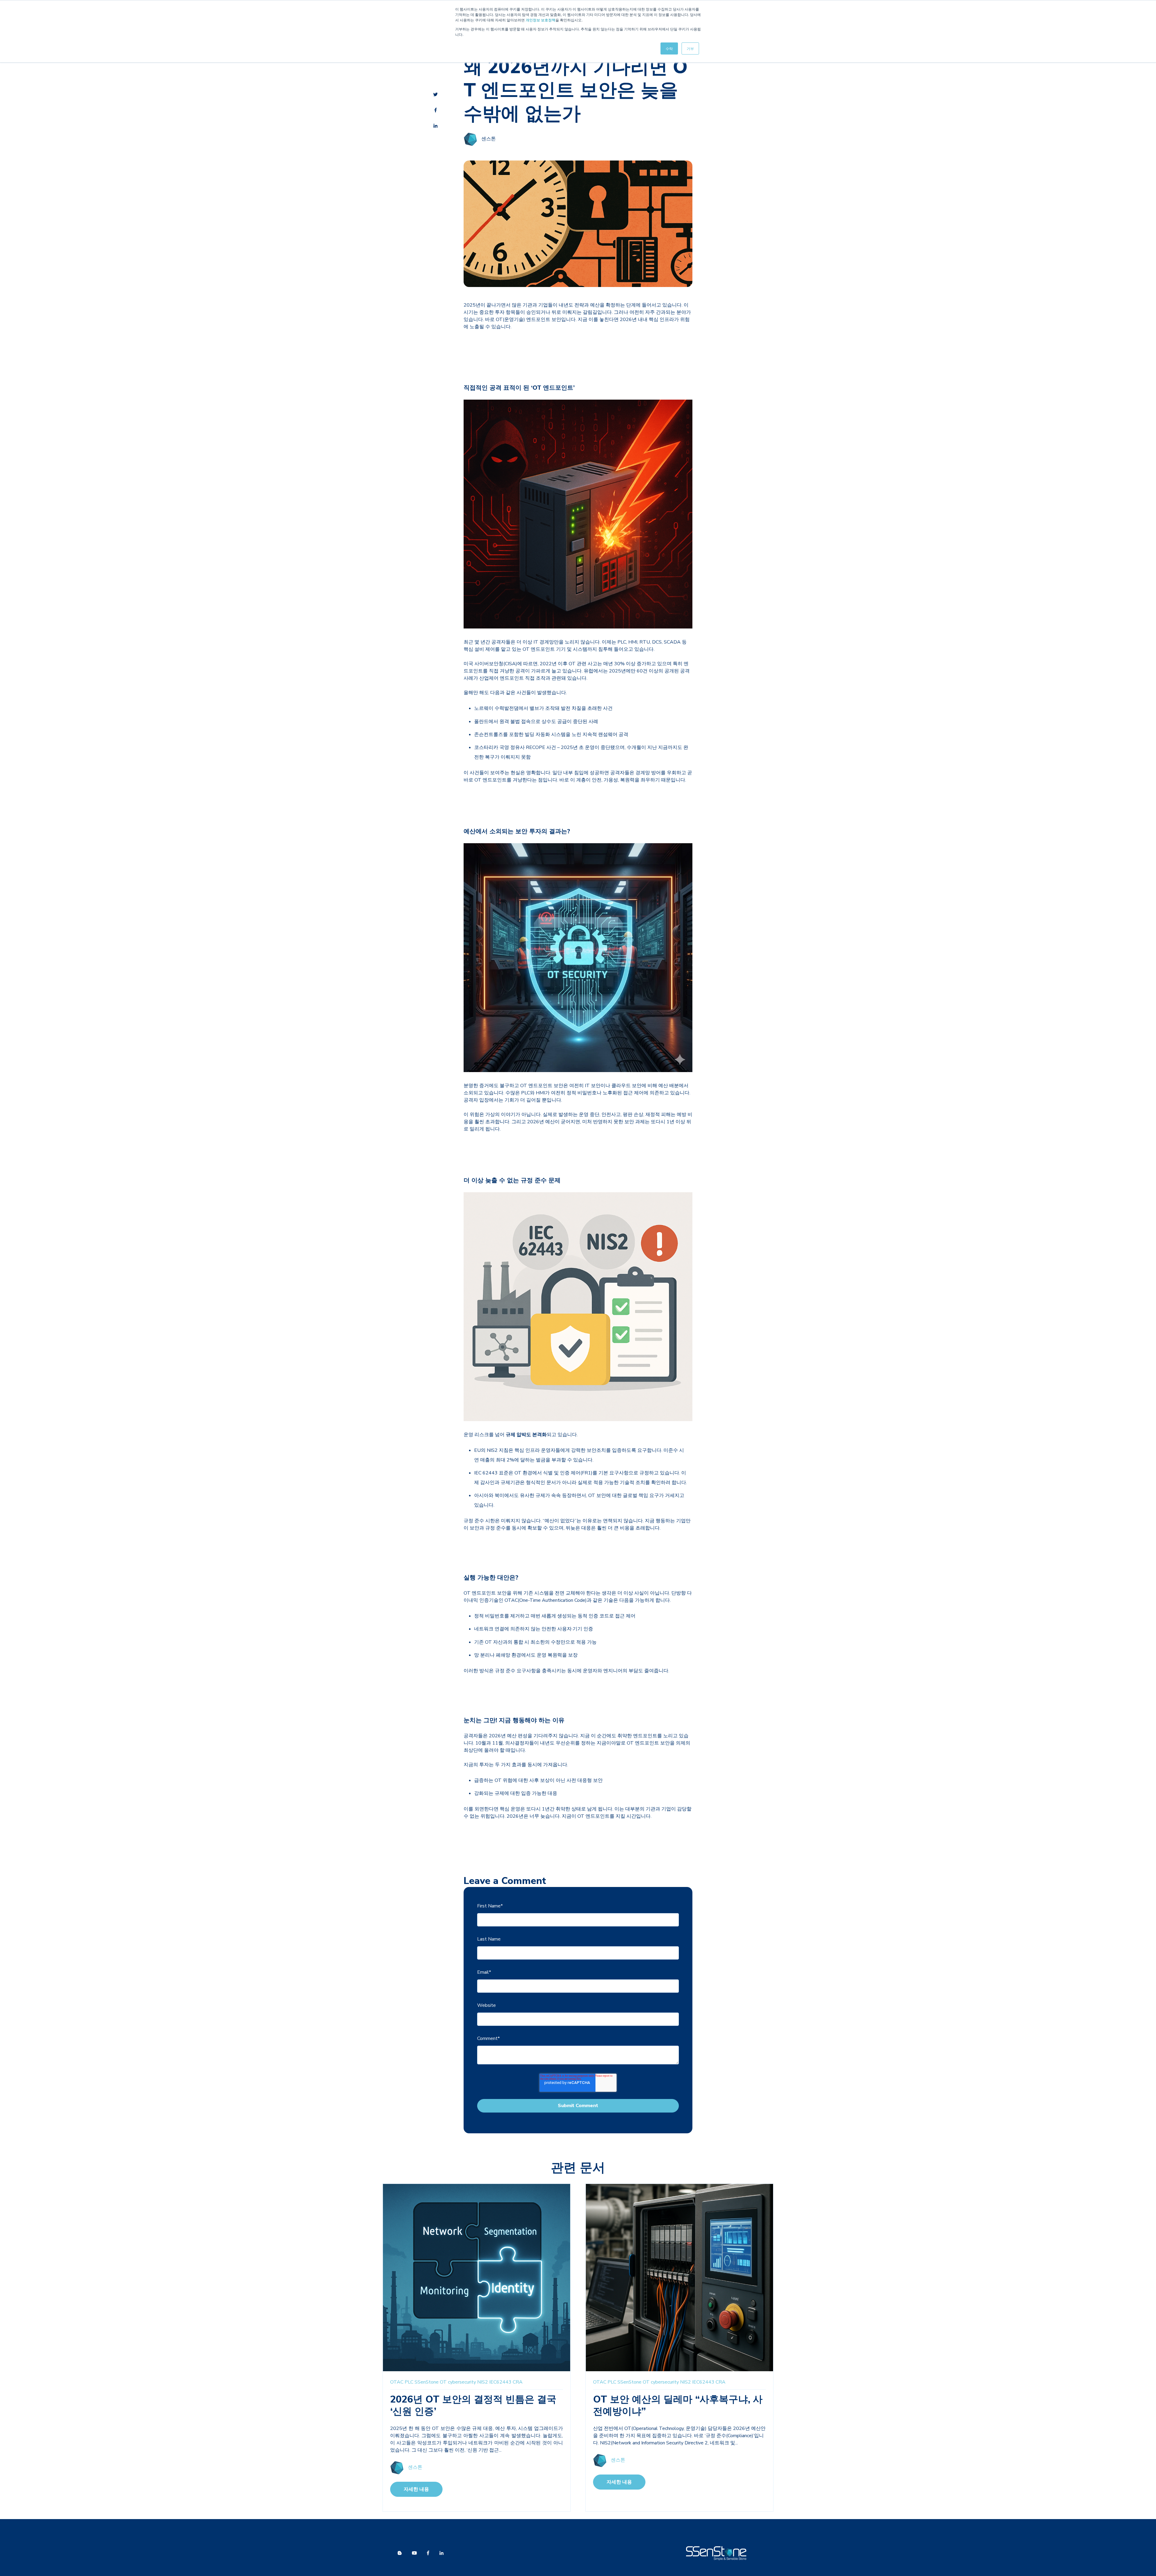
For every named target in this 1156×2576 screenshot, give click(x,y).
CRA (518, 2382)
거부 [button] (690, 48)
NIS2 (483, 2382)
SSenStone (427, 2382)
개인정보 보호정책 (541, 20)
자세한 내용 (416, 2489)
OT (443, 2382)
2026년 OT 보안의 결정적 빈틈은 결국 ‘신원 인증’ (473, 2405)
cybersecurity (462, 2382)
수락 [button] (669, 48)
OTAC (397, 2382)
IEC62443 (500, 2382)
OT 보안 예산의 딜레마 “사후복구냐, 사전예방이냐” (678, 2405)
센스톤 (489, 139)
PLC (409, 2382)
